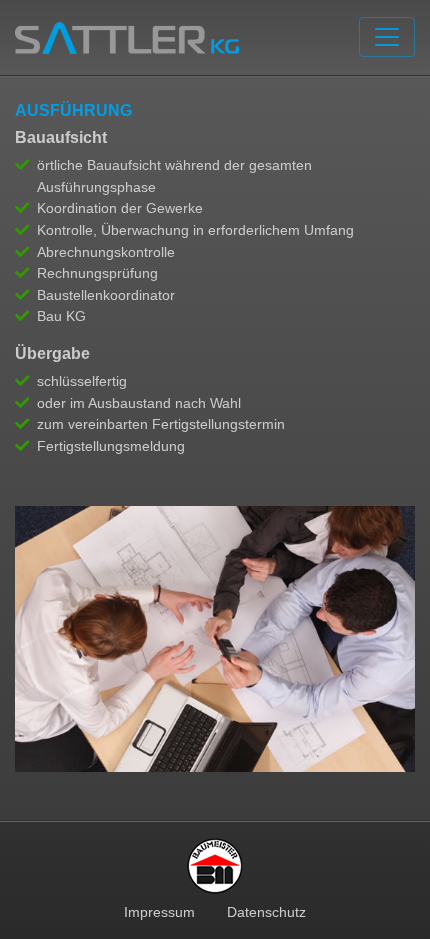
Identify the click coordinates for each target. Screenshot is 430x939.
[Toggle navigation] (387, 37)
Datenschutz (266, 912)
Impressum (159, 912)
